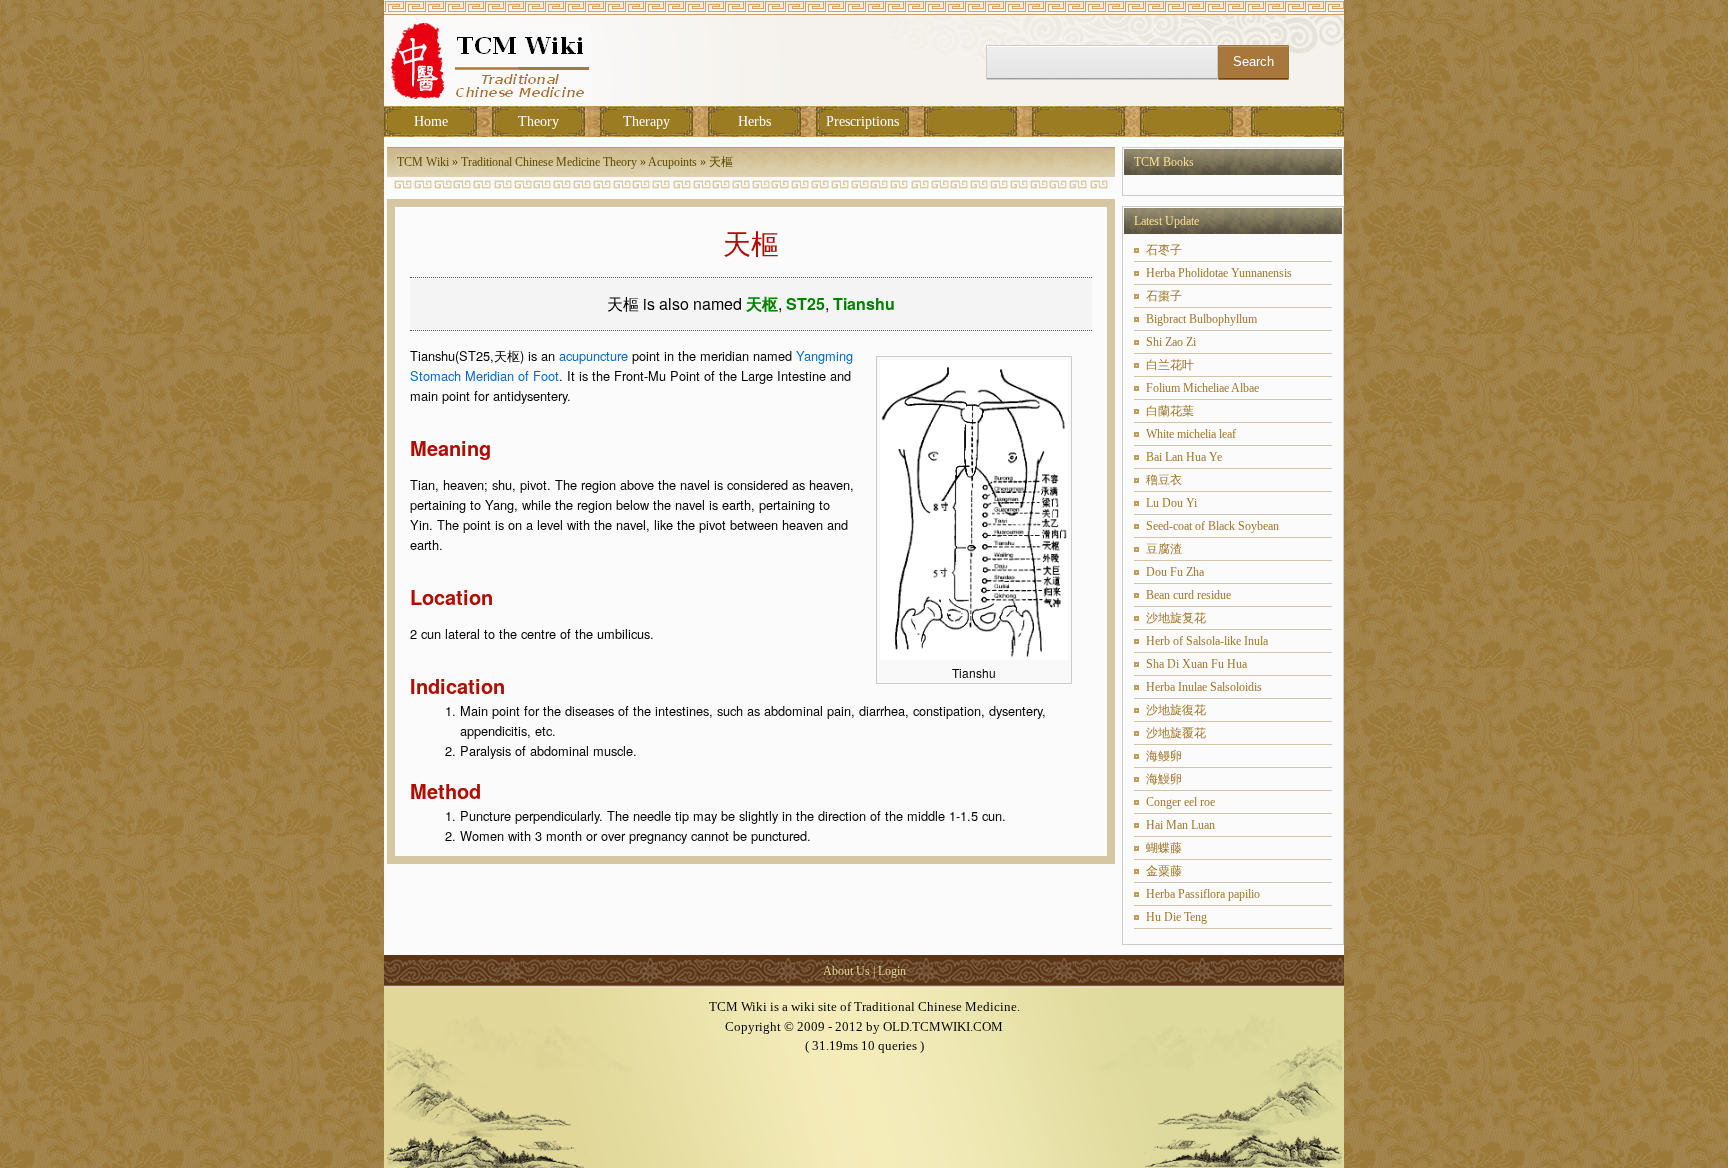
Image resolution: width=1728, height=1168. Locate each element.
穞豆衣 (1164, 480)
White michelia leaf (1191, 434)
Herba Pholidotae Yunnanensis (1219, 273)
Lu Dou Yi (1171, 503)
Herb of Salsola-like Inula (1207, 641)
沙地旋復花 (1176, 710)
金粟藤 (1164, 871)
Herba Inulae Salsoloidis (1204, 687)
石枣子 (1164, 250)
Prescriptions (862, 121)
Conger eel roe (1180, 802)
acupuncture (593, 355)
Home (431, 121)
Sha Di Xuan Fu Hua (1196, 664)
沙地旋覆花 (1176, 733)
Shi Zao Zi (1171, 342)
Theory (538, 121)
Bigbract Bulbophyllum (1201, 319)
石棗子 (1164, 296)
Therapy (646, 121)
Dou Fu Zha (1175, 572)
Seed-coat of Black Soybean (1212, 526)
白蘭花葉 (1170, 411)
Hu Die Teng (1176, 917)
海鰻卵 (1164, 779)
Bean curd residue (1188, 595)
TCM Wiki (423, 162)
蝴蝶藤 (1164, 848)
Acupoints (672, 162)
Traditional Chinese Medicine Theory (549, 162)
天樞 (721, 162)
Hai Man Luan (1180, 825)
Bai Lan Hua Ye (1184, 457)
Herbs (754, 121)
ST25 (805, 303)
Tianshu (864, 303)
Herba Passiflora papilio (1203, 894)
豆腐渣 (1164, 549)
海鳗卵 (1164, 756)
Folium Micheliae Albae (1202, 388)
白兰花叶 (1170, 365)
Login (892, 971)
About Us (846, 971)
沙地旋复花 (1176, 618)
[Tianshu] (974, 654)
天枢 (762, 303)
